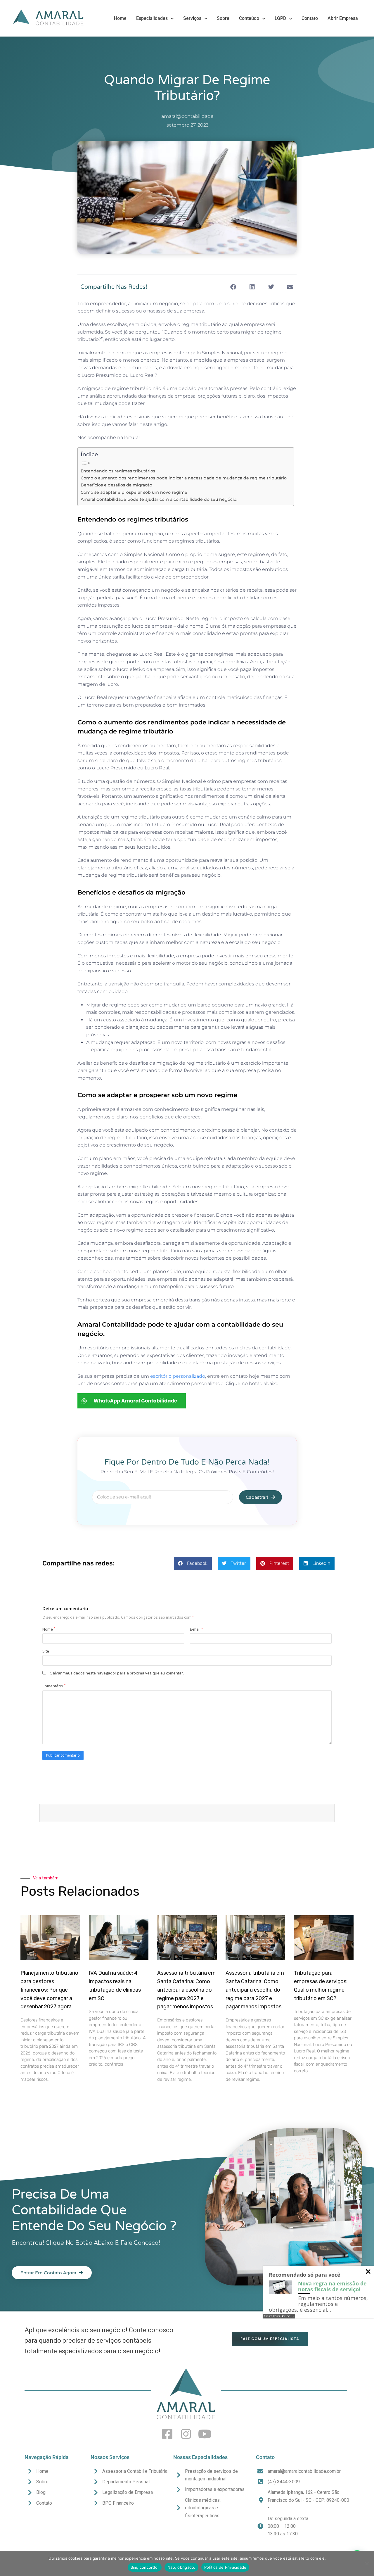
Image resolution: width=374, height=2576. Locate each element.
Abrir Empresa (343, 18)
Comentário (54, 1686)
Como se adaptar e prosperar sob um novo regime (134, 492)
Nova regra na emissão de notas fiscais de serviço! (332, 2286)
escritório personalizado (178, 1376)
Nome (49, 1629)
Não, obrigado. (181, 2567)
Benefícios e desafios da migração (117, 485)
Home (120, 18)
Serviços (192, 18)
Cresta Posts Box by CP (279, 2316)
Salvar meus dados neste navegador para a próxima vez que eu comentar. (117, 1673)
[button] (233, 287)
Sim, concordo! (145, 2567)
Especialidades (152, 18)
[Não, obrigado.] (367, 2563)
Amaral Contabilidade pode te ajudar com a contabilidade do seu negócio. (159, 499)
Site (46, 1651)
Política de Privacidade (225, 2567)
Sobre (223, 18)
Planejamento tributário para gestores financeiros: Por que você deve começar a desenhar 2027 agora (49, 1990)
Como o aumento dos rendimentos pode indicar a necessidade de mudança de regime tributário (184, 478)
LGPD (280, 18)
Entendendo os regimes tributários (118, 471)
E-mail (196, 1629)
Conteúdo (249, 18)
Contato (310, 18)
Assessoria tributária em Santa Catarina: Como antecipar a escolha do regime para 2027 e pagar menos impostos (186, 1990)
